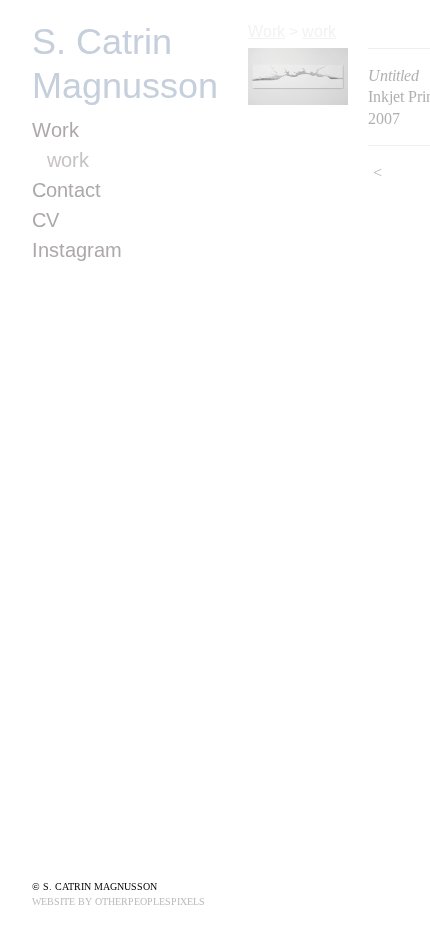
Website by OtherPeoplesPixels (118, 901)
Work (55, 130)
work (68, 160)
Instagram (77, 250)
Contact (66, 190)
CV (45, 220)
